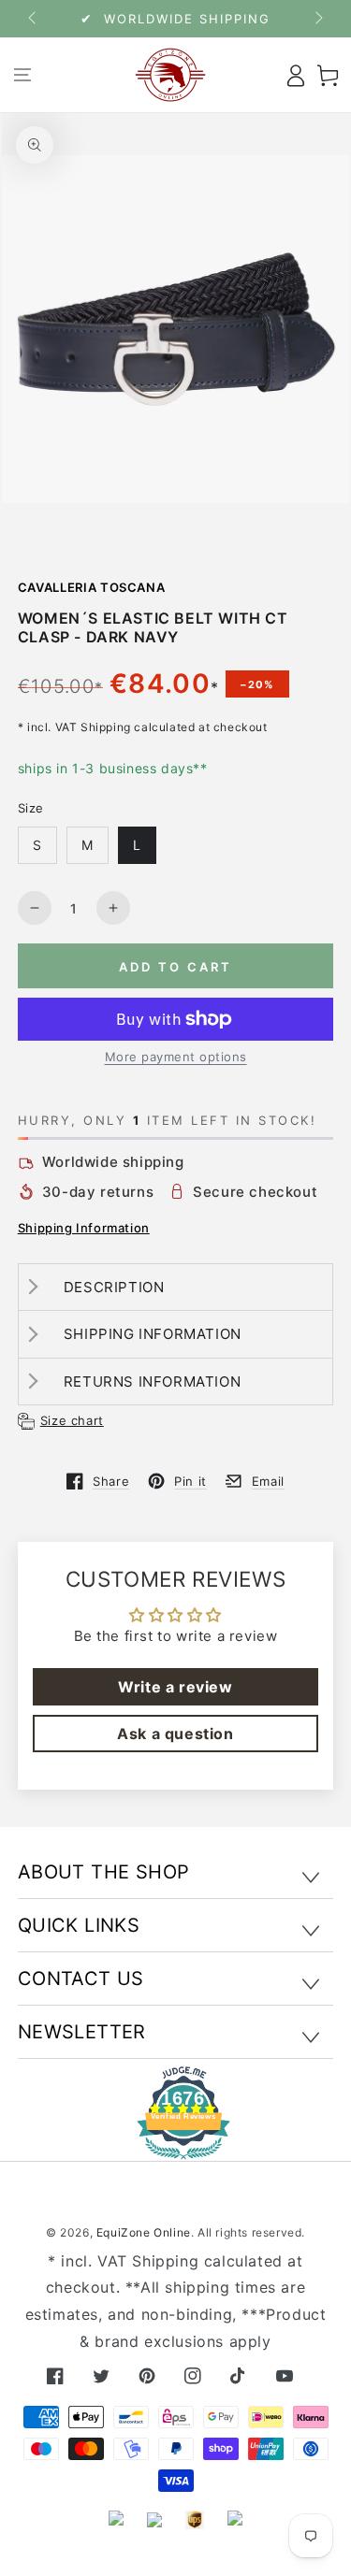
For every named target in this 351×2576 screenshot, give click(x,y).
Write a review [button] (175, 1687)
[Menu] (23, 75)
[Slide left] (34, 19)
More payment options (176, 1057)
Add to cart (175, 967)
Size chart (72, 1420)
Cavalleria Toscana (92, 587)
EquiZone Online (144, 2232)
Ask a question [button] (175, 1734)
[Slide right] (317, 19)
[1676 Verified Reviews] (176, 2146)
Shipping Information (84, 1228)
